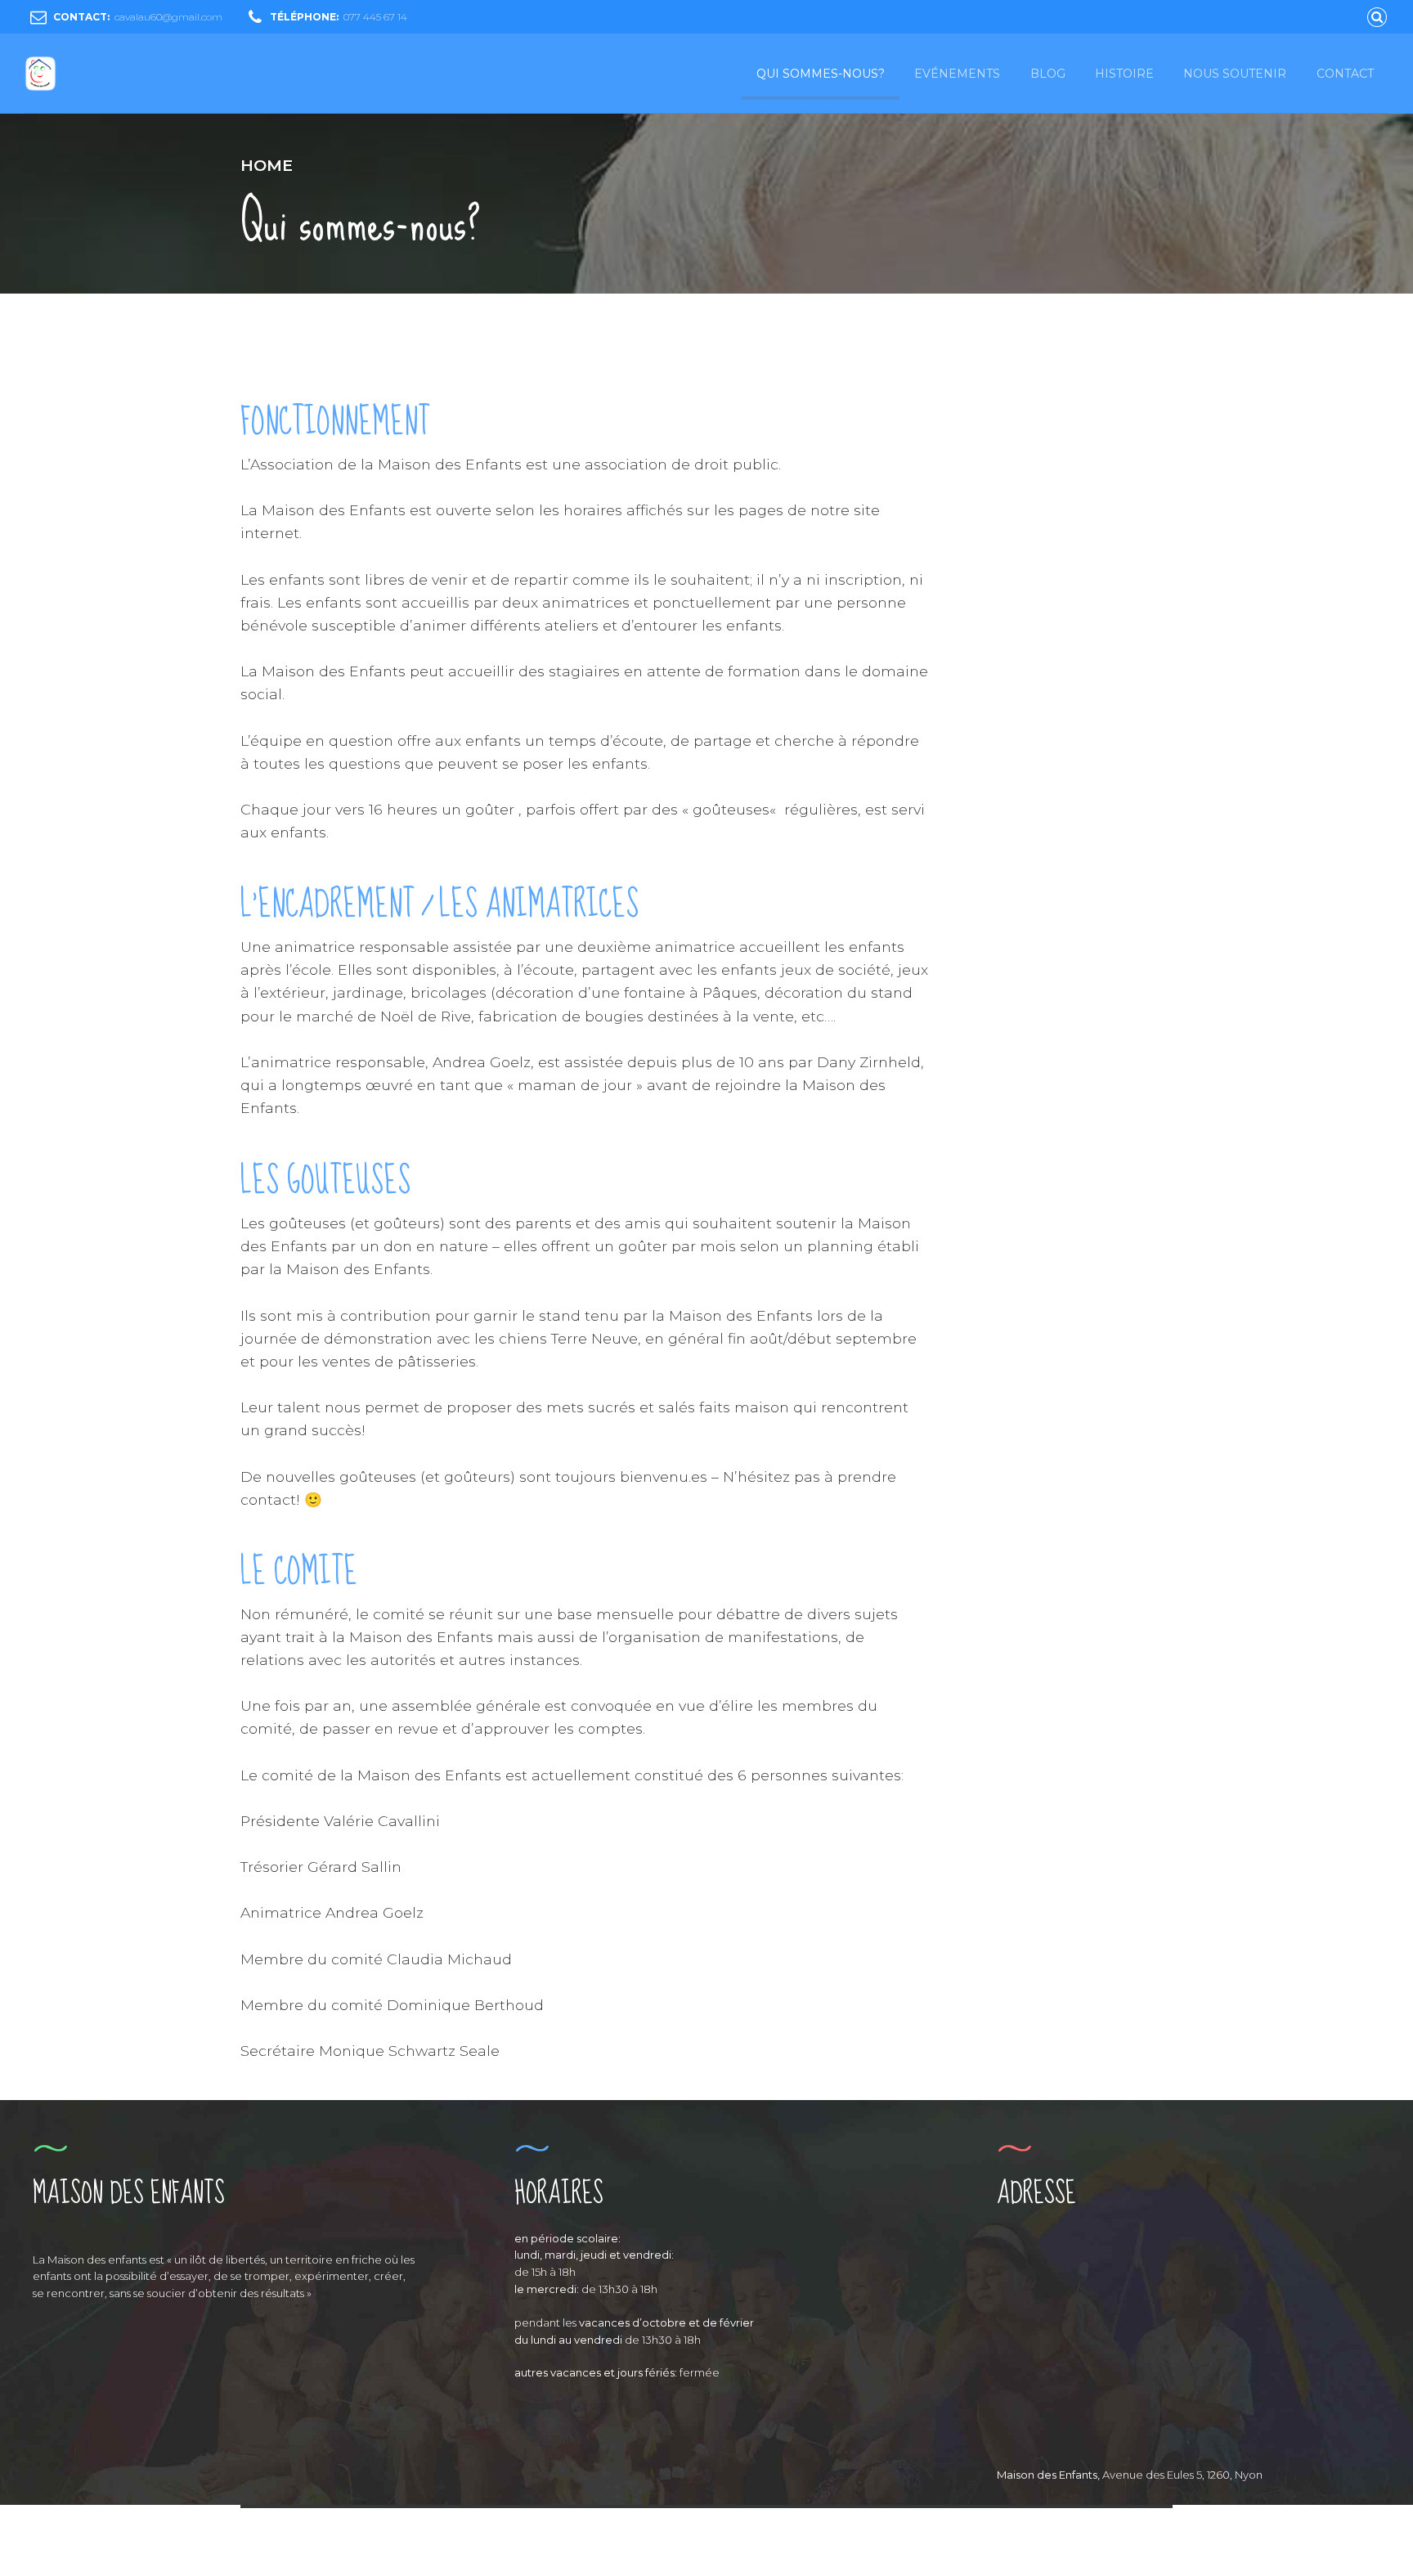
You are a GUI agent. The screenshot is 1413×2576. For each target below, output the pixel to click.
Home (267, 165)
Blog (1048, 74)
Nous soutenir (1235, 74)
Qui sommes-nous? (821, 74)
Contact (1345, 74)
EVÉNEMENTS (957, 74)
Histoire (1124, 74)
